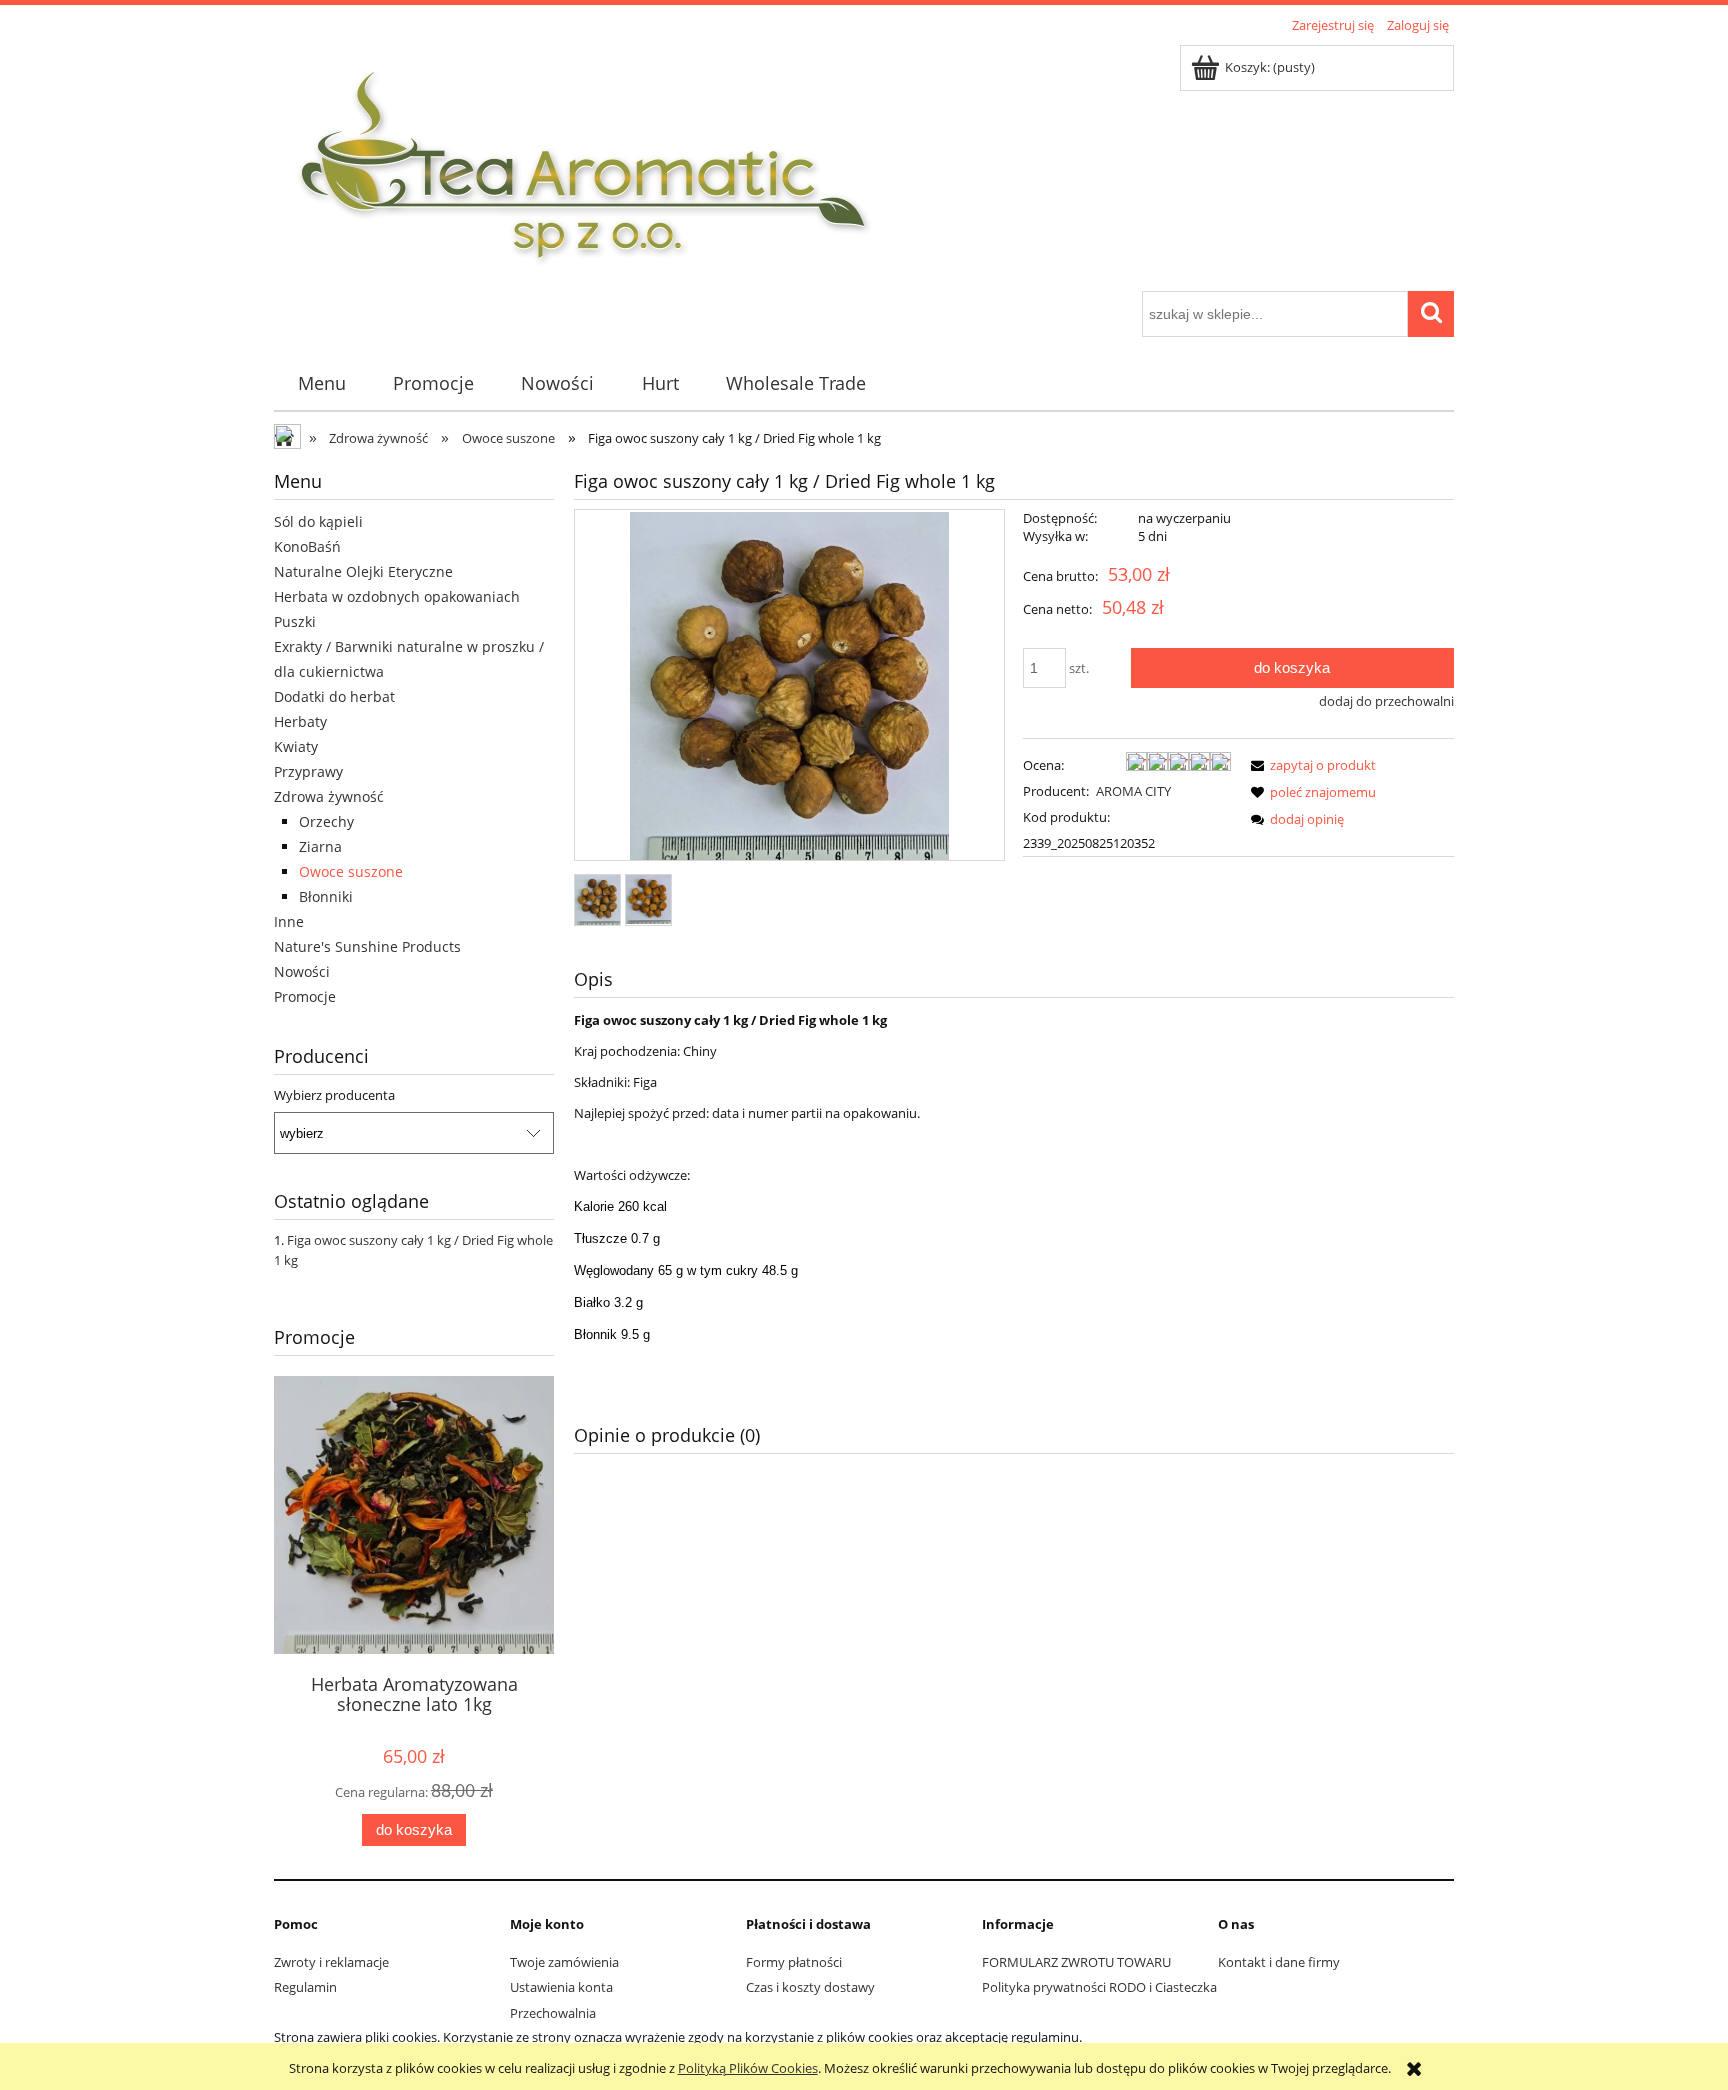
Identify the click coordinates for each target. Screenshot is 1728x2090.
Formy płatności (794, 1962)
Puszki (295, 621)
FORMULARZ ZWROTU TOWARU (1076, 1962)
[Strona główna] (585, 165)
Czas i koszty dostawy (810, 1987)
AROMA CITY (1133, 791)
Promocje (305, 996)
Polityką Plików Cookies (748, 2068)
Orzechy (326, 821)
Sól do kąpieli (318, 521)
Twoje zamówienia (564, 1962)
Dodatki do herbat (334, 696)
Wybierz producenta (334, 1095)
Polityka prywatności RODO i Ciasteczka (1099, 1987)
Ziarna (320, 846)
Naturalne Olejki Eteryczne (363, 571)
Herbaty (300, 721)
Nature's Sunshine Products (367, 946)
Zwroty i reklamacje (331, 1962)
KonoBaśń (307, 546)
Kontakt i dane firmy (1279, 1962)
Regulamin (305, 1987)
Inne (289, 921)
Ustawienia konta (561, 1987)
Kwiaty (296, 746)
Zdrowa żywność (329, 796)
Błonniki (326, 896)
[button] (1310, 765)
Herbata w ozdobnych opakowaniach (397, 596)
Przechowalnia (553, 2013)
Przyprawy (308, 771)
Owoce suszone (351, 871)
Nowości (302, 971)
